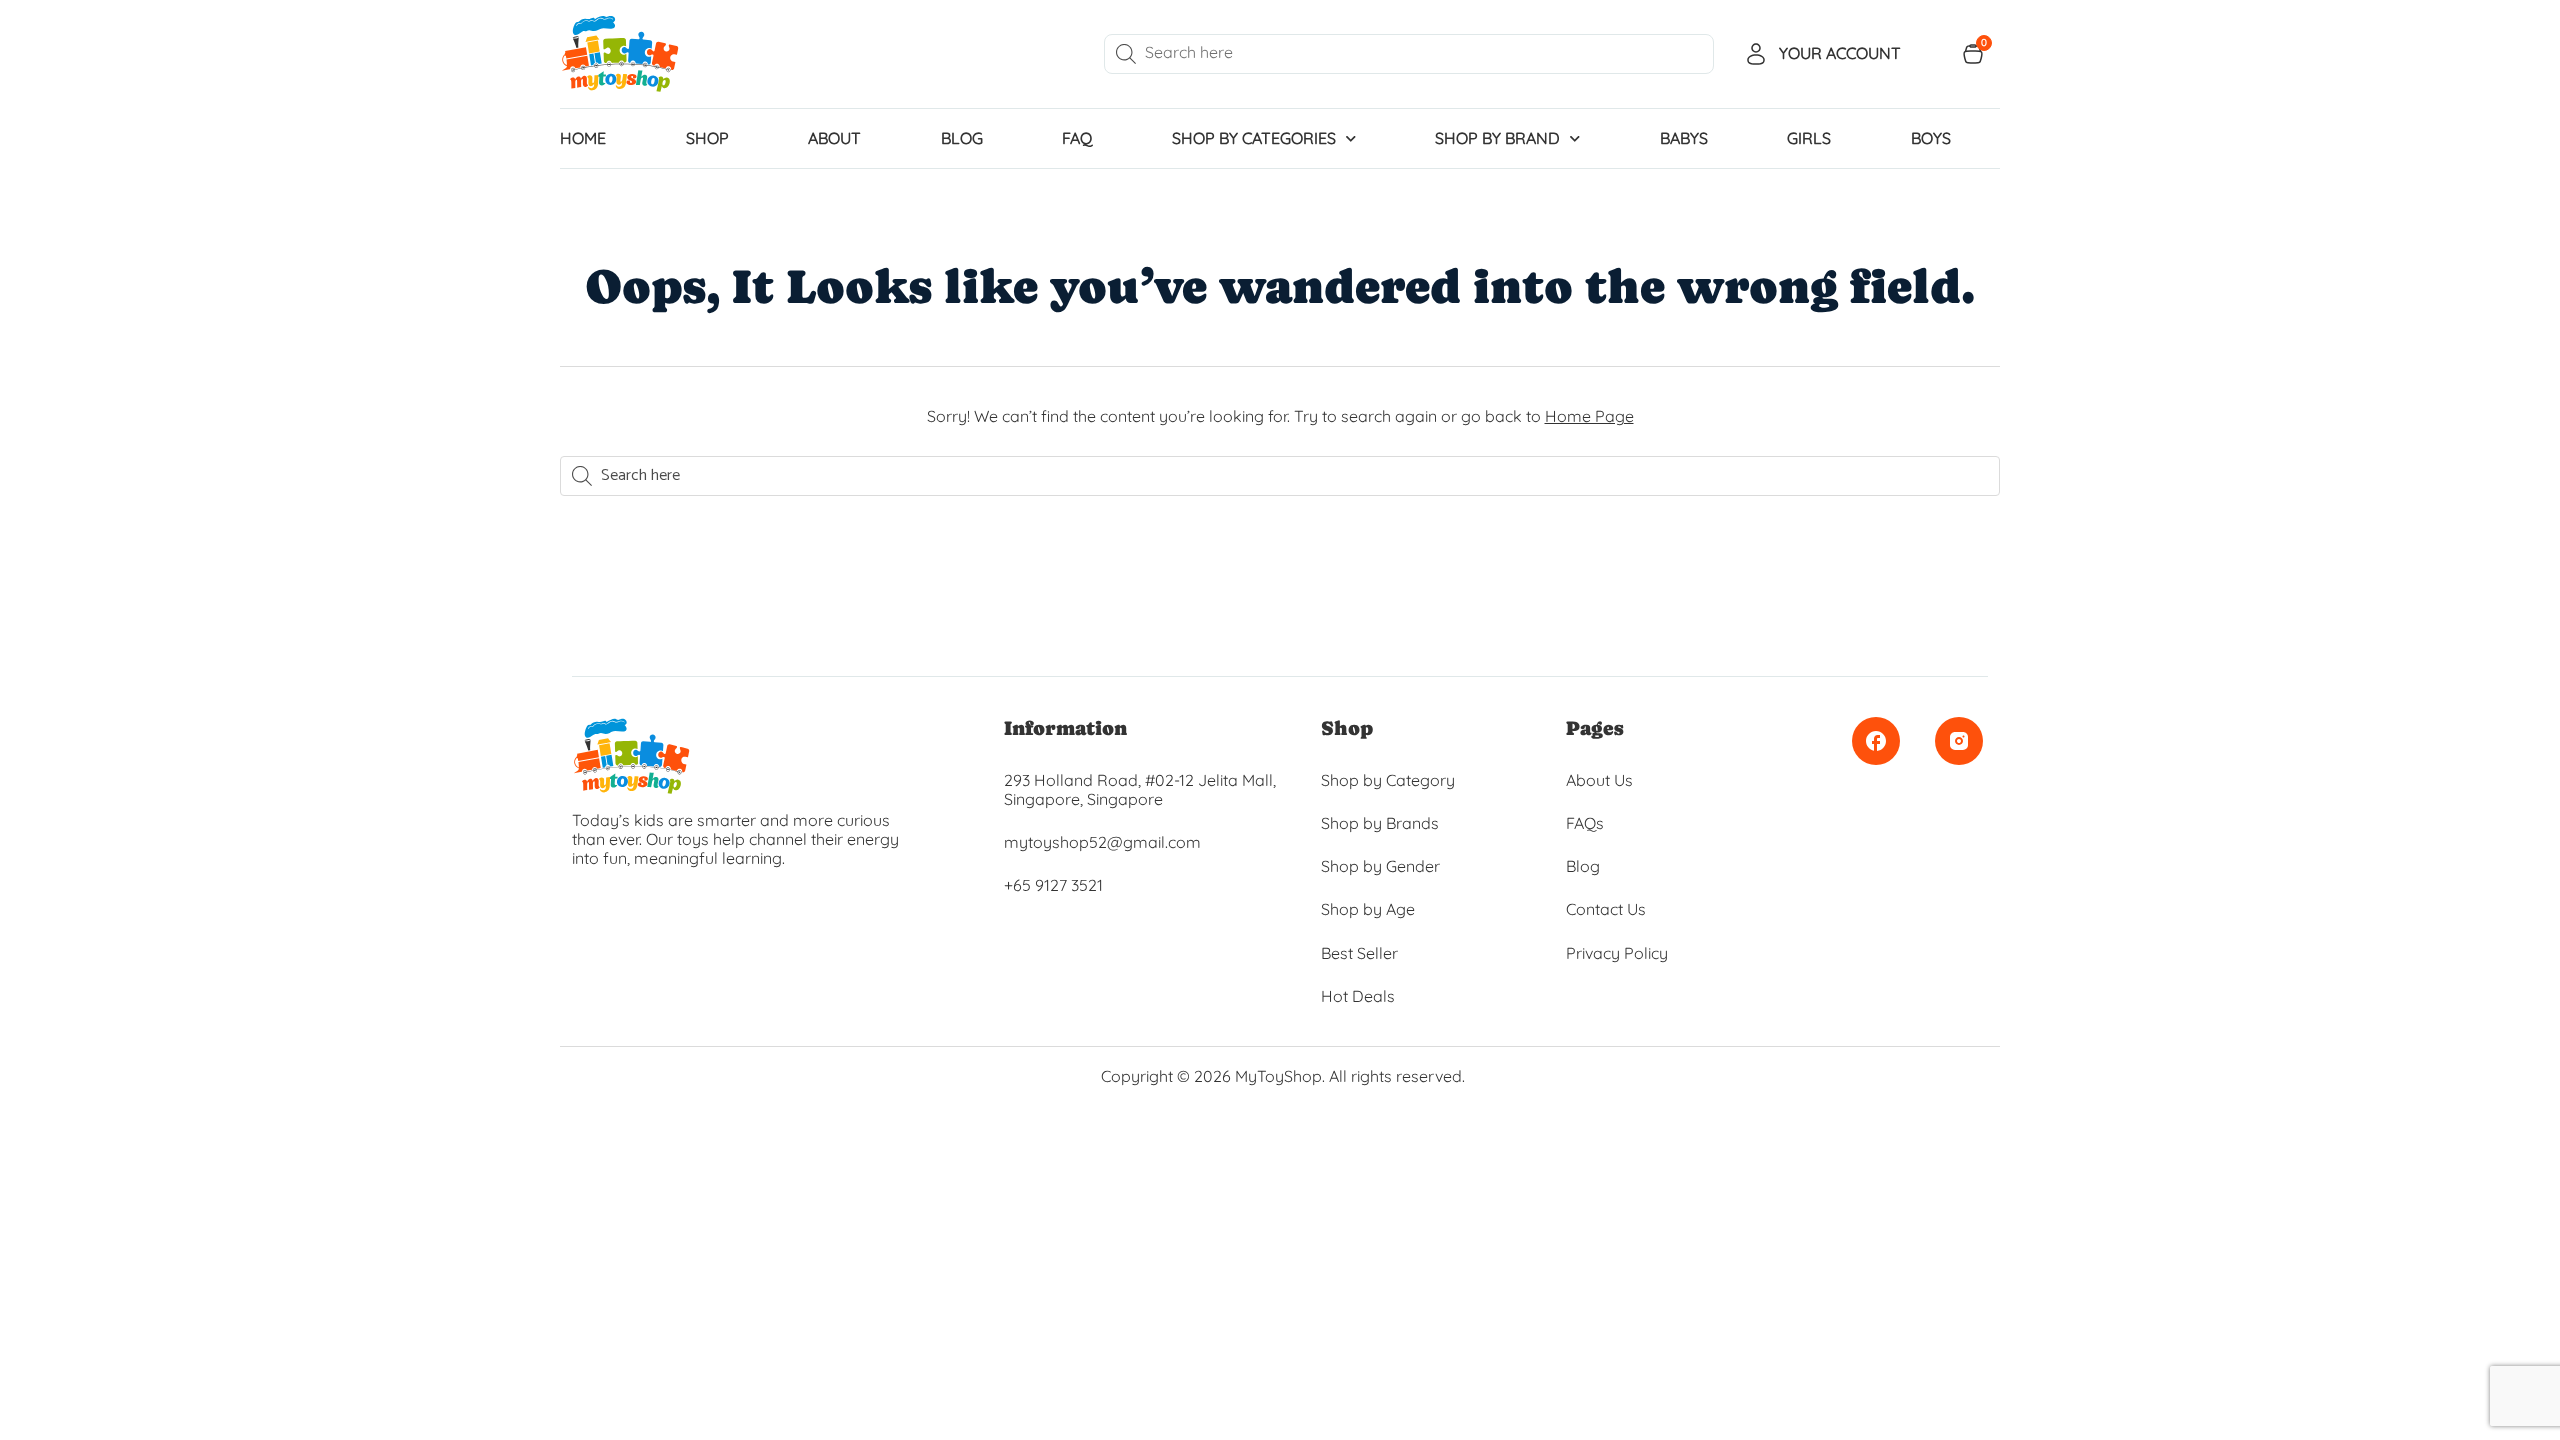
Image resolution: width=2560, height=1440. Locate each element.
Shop (707, 138)
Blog (962, 138)
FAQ (1077, 138)
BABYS (1684, 138)
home (583, 138)
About (834, 138)
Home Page (1589, 416)
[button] (10, 1111)
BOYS (1931, 138)
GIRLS (1809, 138)
